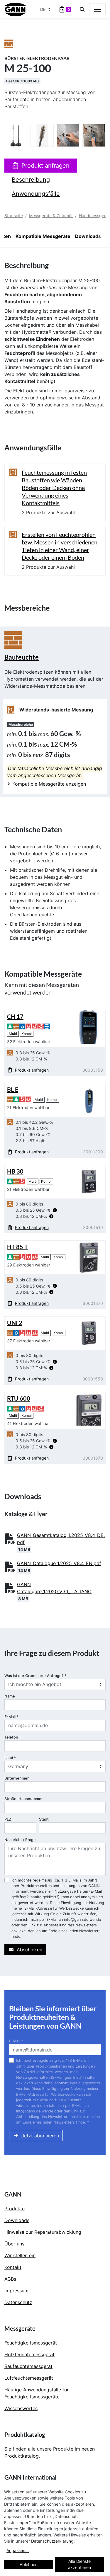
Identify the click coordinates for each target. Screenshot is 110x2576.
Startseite (14, 216)
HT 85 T (17, 1247)
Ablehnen (29, 2564)
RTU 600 (19, 1398)
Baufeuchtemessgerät (28, 2366)
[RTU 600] (89, 1408)
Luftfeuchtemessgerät (29, 2378)
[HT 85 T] (89, 1257)
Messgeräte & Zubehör (51, 216)
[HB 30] (89, 1181)
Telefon (11, 1737)
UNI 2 (15, 1323)
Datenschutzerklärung (52, 2541)
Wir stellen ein (20, 2255)
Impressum (16, 2291)
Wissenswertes (21, 2408)
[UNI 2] (89, 1333)
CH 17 (15, 1017)
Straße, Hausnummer (24, 1799)
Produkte (15, 2209)
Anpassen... (18, 2550)
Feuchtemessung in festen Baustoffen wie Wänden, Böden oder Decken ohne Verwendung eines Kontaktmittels (54, 488)
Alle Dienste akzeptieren (79, 2564)
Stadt (44, 1819)
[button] (55, 1210)
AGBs (10, 2279)
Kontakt (13, 2267)
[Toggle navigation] (97, 9)
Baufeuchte (22, 657)
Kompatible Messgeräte (43, 236)
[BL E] (89, 1099)
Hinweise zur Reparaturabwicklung (43, 2232)
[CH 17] (89, 1026)
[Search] (82, 9)
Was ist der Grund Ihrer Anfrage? (35, 1676)
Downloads (88, 236)
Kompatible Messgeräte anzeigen (49, 784)
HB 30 (15, 1171)
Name (10, 1696)
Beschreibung (31, 180)
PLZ (8, 1819)
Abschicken (29, 1950)
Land (10, 1758)
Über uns (14, 2244)
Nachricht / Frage (20, 1840)
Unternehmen (17, 1778)
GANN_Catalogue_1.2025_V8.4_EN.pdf (59, 1563)
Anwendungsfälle (36, 194)
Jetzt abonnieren (40, 2136)
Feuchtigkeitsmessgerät (31, 2343)
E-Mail (11, 1717)
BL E (13, 1089)
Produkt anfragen (45, 166)
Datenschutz (18, 2302)
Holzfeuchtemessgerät (29, 2354)
